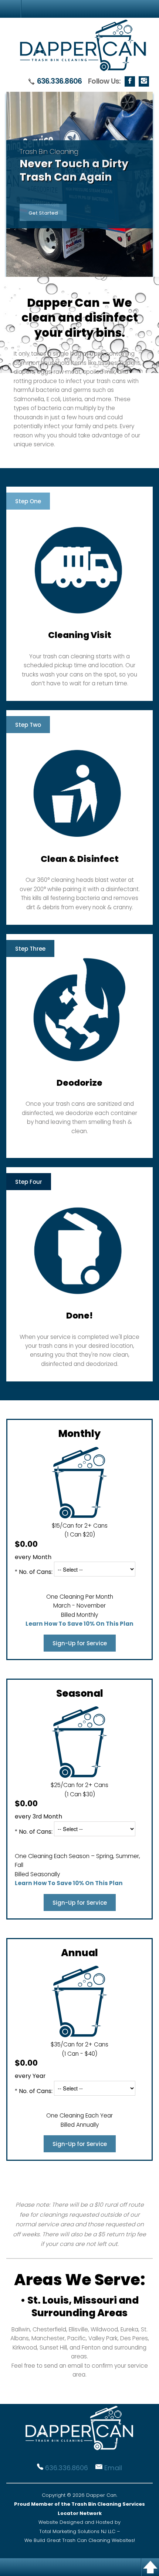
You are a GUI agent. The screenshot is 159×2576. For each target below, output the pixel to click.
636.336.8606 (60, 81)
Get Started (43, 213)
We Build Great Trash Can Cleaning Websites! (80, 2540)
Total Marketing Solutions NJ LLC (77, 2531)
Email (113, 2468)
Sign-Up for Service (80, 1643)
